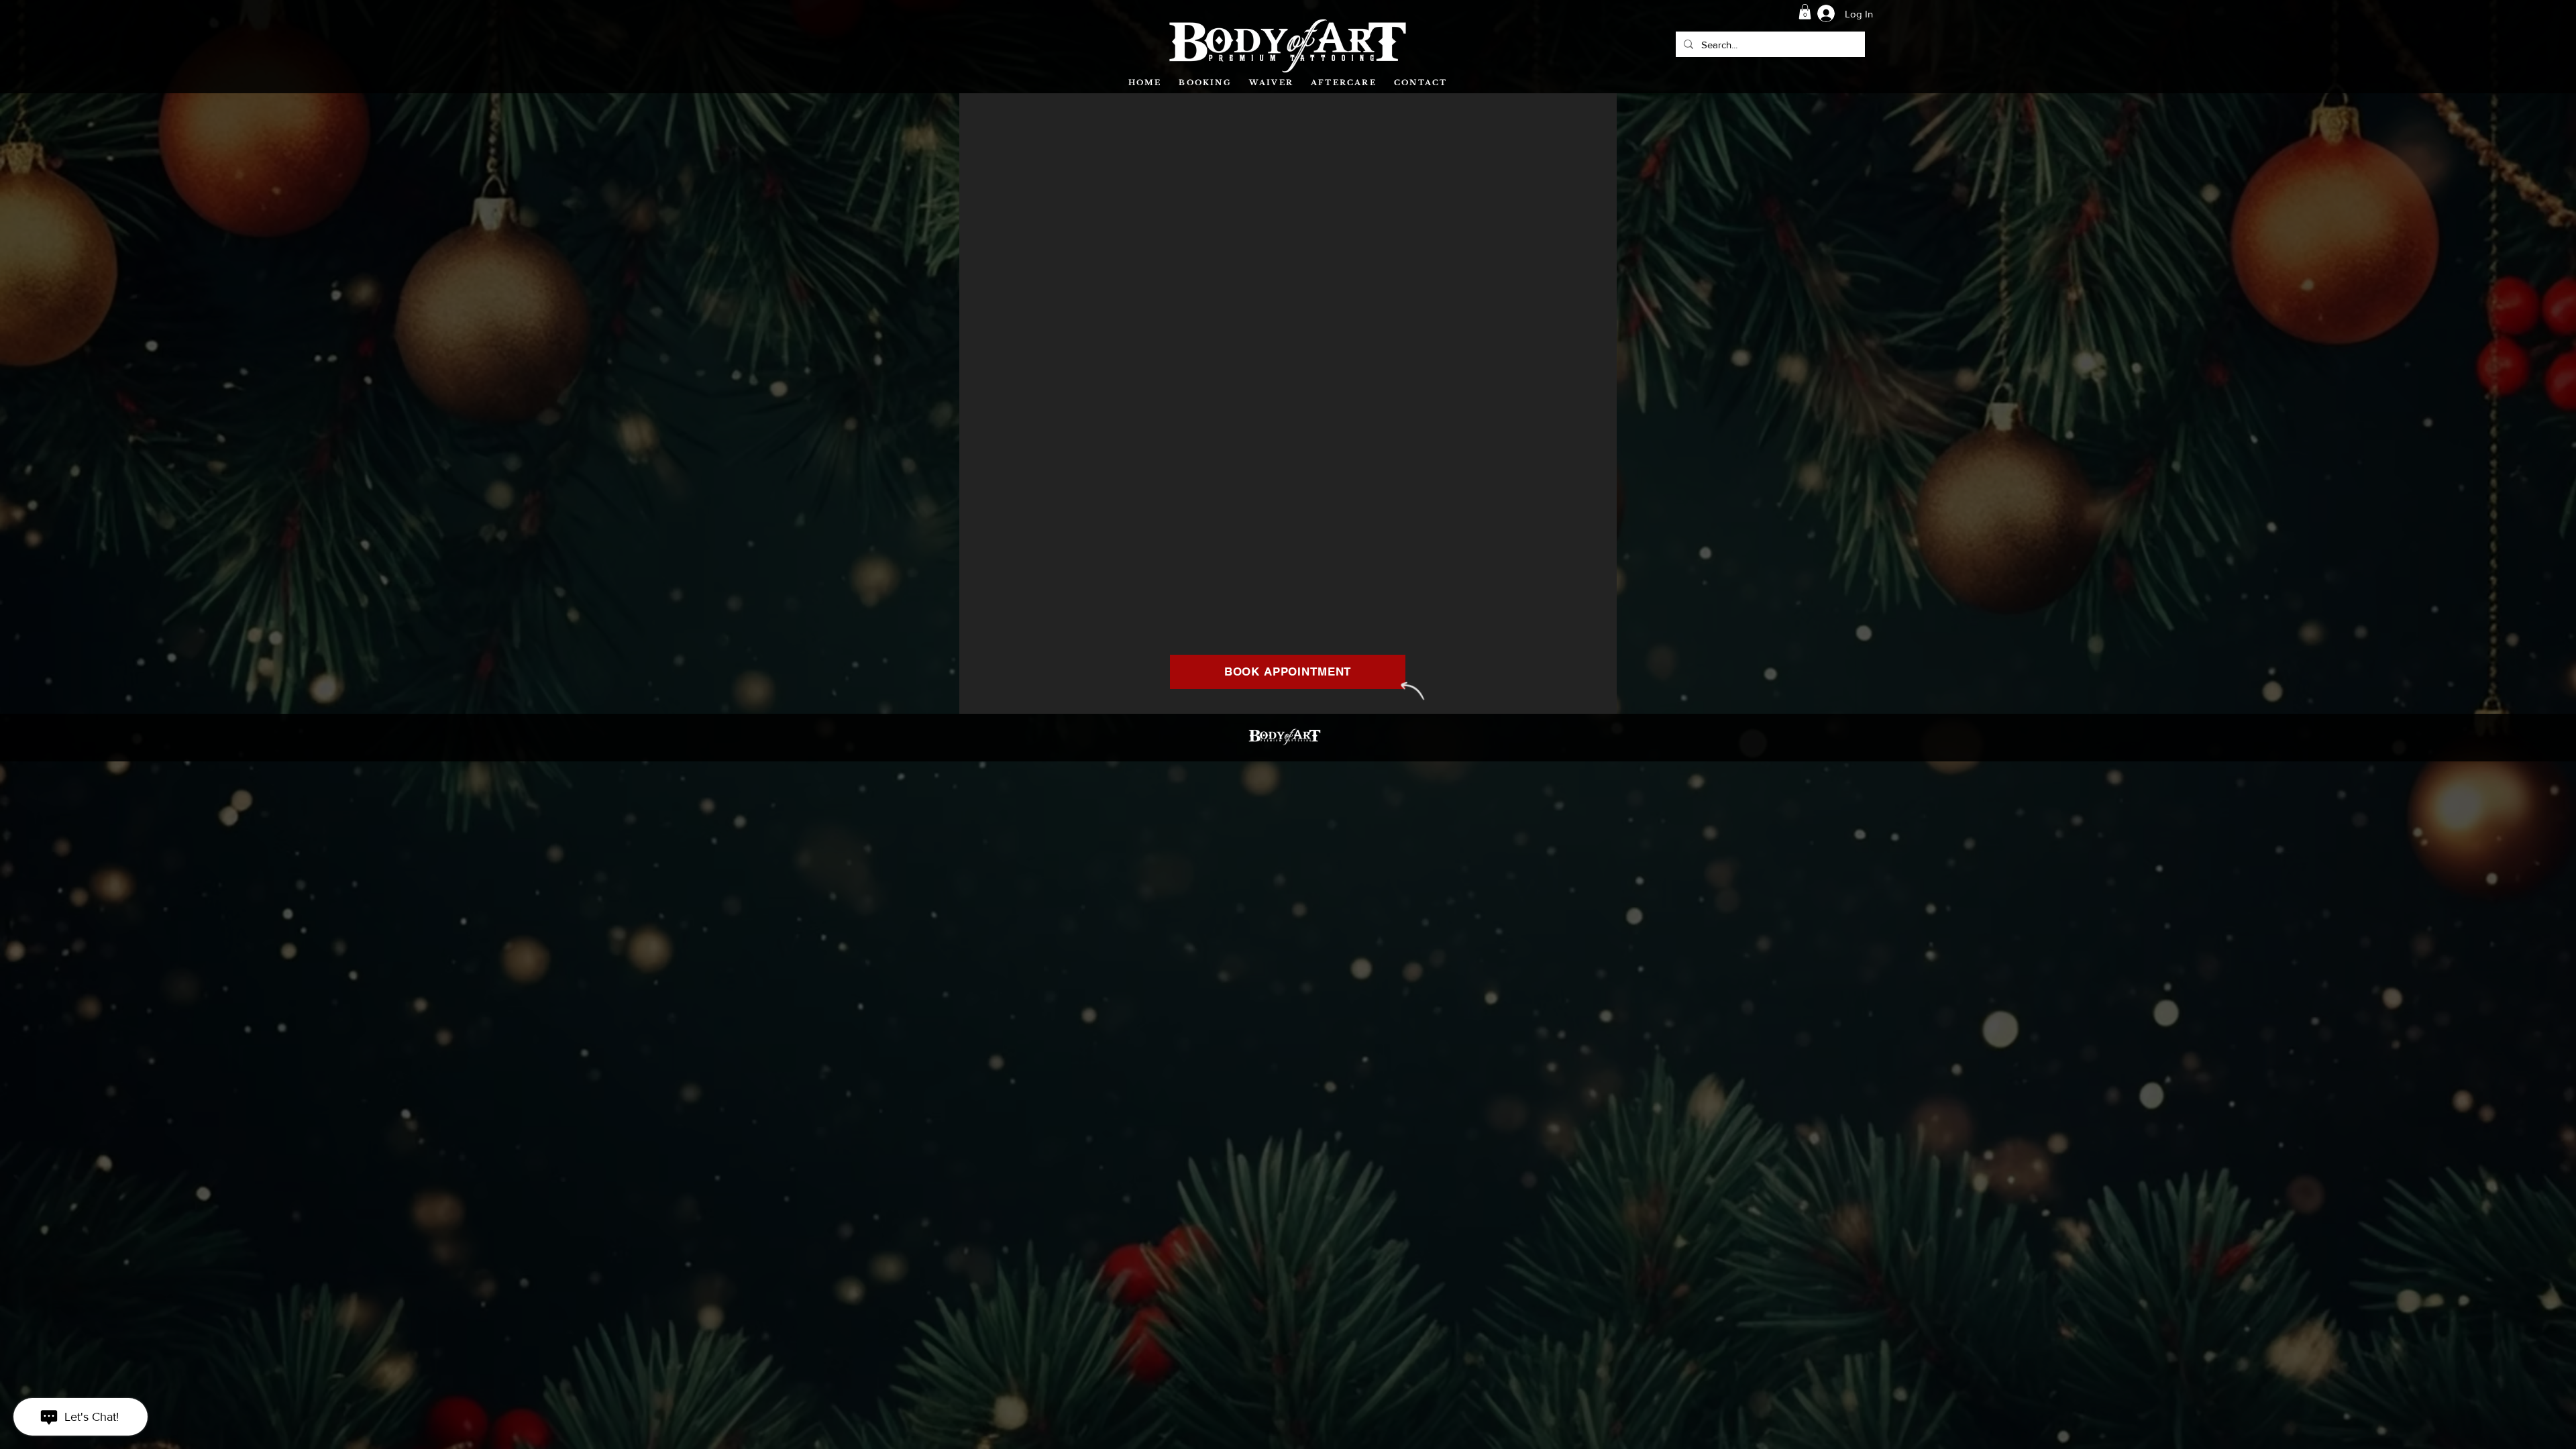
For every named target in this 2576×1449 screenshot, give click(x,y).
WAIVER (1271, 83)
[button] (1805, 12)
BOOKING (1205, 83)
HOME (1145, 83)
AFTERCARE (1344, 83)
